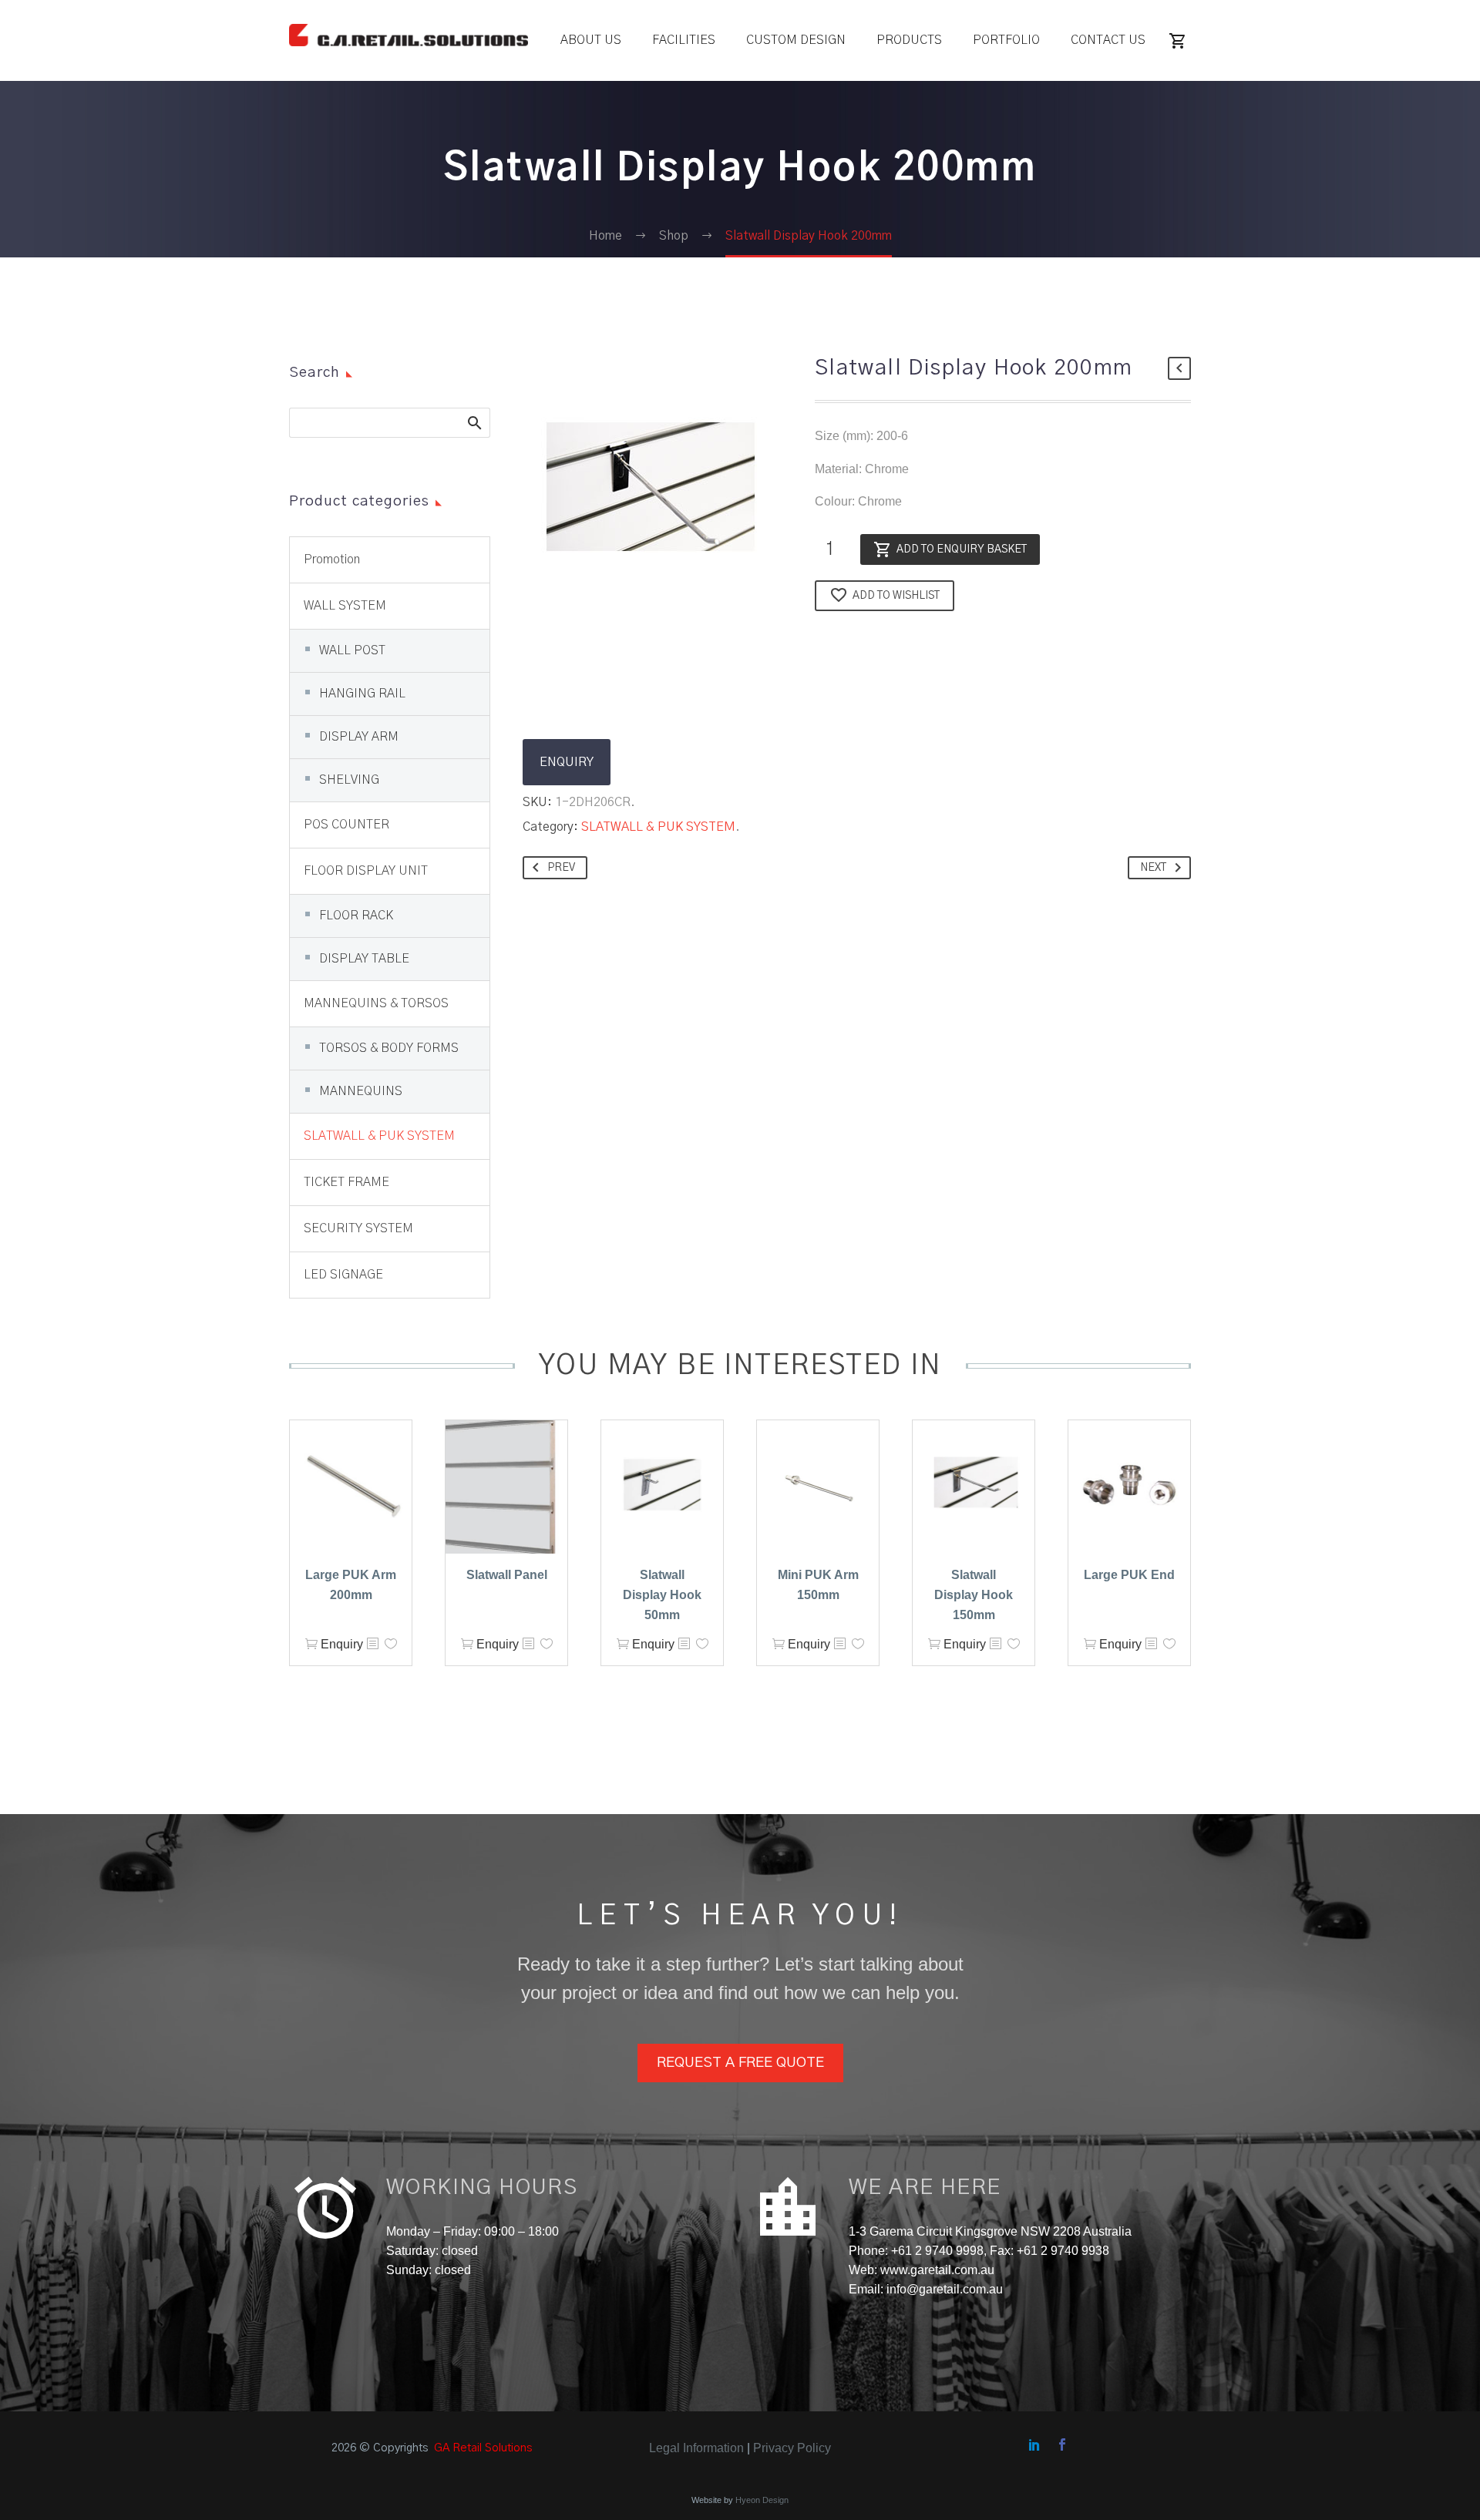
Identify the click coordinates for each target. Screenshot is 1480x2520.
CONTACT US (1108, 40)
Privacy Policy (792, 2448)
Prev (561, 868)
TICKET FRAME (346, 1182)
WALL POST (352, 650)
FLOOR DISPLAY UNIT (366, 871)
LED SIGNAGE (343, 1275)
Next (1153, 868)
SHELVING (349, 780)
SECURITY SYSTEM (358, 1228)
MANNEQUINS (361, 1091)
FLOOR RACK (356, 916)
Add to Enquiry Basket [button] (311, 1644)
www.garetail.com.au (936, 2270)
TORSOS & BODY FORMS (389, 1048)
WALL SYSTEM (345, 606)
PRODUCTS (909, 40)
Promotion (332, 559)
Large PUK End (1129, 1575)
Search (474, 422)
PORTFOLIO (1006, 40)
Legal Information (696, 2448)
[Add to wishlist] (391, 1644)
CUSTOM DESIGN (796, 40)
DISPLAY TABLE (364, 959)
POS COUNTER (346, 825)
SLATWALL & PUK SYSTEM (658, 827)
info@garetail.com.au (945, 2289)
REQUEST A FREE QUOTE (740, 2063)
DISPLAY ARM (359, 737)
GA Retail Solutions (483, 2448)
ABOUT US (591, 40)
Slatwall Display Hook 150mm (974, 1595)
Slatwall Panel (507, 1575)
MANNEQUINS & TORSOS (376, 1003)
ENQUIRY (567, 762)
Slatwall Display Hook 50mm (662, 1595)
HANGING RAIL (362, 694)
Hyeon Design (762, 2500)
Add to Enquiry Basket (962, 549)
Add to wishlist (896, 596)
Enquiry (342, 1644)
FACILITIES (684, 40)
